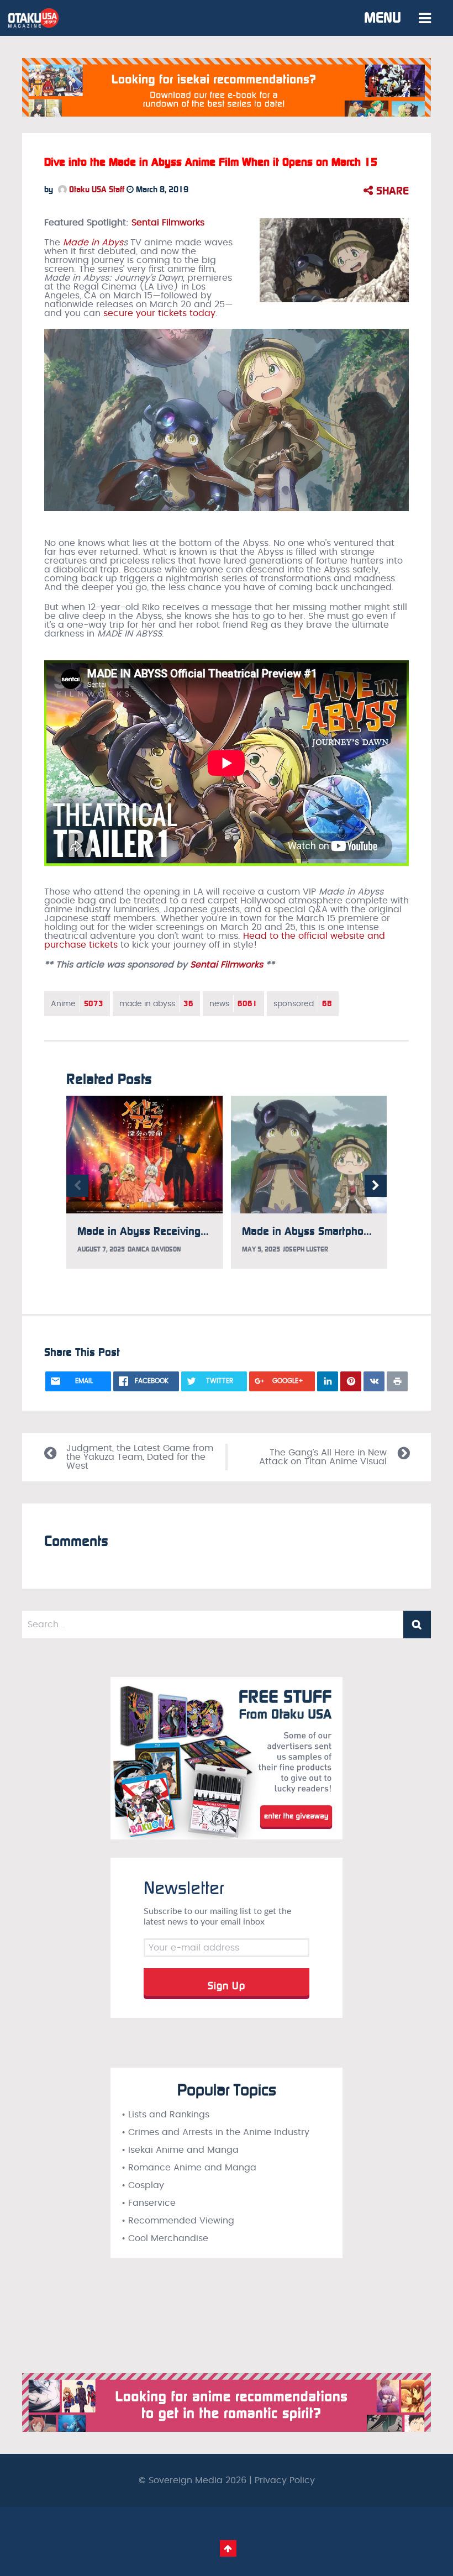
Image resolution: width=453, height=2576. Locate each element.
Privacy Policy (285, 2480)
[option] (144, 1182)
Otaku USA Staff (96, 190)
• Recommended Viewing (178, 2221)
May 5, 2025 (261, 1249)
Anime (77, 1004)
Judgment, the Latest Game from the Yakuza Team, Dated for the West (140, 1457)
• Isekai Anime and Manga (180, 2150)
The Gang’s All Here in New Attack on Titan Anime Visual (323, 1457)
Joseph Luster (305, 1249)
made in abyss (156, 1004)
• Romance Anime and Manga (189, 2168)
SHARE (391, 191)
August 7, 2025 (101, 1249)
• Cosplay (143, 2185)
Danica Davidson (154, 1249)
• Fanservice (149, 2203)
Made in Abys (93, 243)
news (233, 1004)
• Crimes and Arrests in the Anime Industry (215, 2132)
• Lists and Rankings (165, 2115)
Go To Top (228, 2548)
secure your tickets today (159, 313)
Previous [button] (77, 1186)
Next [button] (376, 1186)
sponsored (303, 1004)
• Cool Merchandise (165, 2238)
